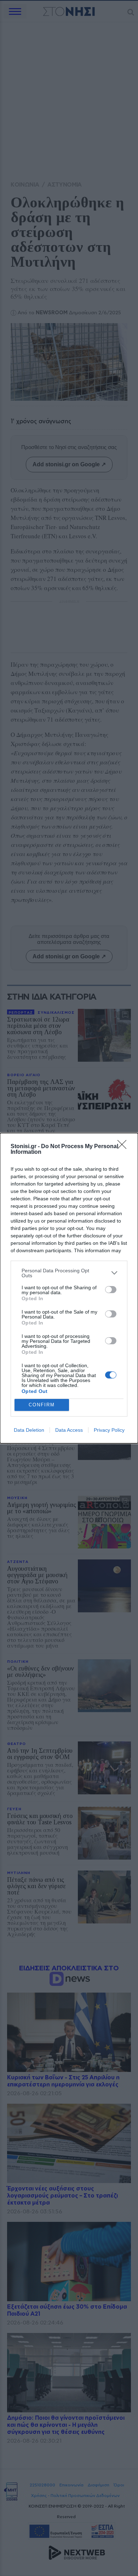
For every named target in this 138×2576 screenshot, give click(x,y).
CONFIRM (42, 1405)
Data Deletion (29, 1430)
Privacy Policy (109, 1430)
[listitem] (69, 1273)
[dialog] (69, 1288)
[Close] (124, 1147)
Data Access (69, 1430)
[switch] (111, 1290)
